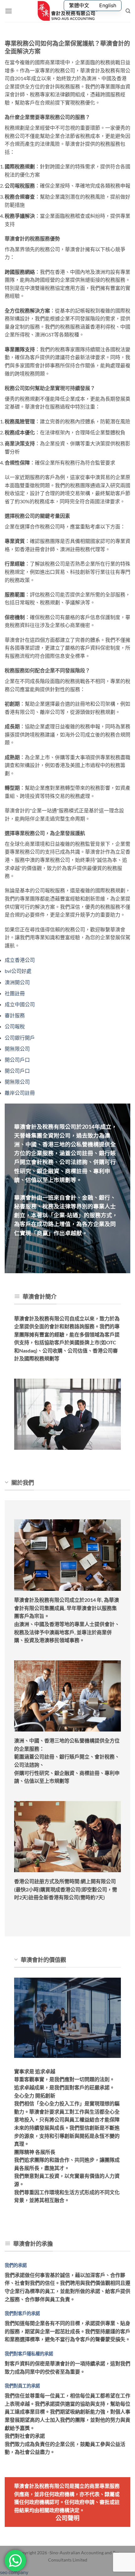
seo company (14, 2572)
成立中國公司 (20, 1004)
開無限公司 (17, 1049)
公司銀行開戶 (20, 1038)
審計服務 (15, 1015)
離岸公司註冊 (20, 1093)
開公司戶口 (17, 1060)
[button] (8, 11)
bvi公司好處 (18, 971)
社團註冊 (15, 993)
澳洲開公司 (17, 982)
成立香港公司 (20, 960)
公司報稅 (15, 1026)
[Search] (128, 11)
